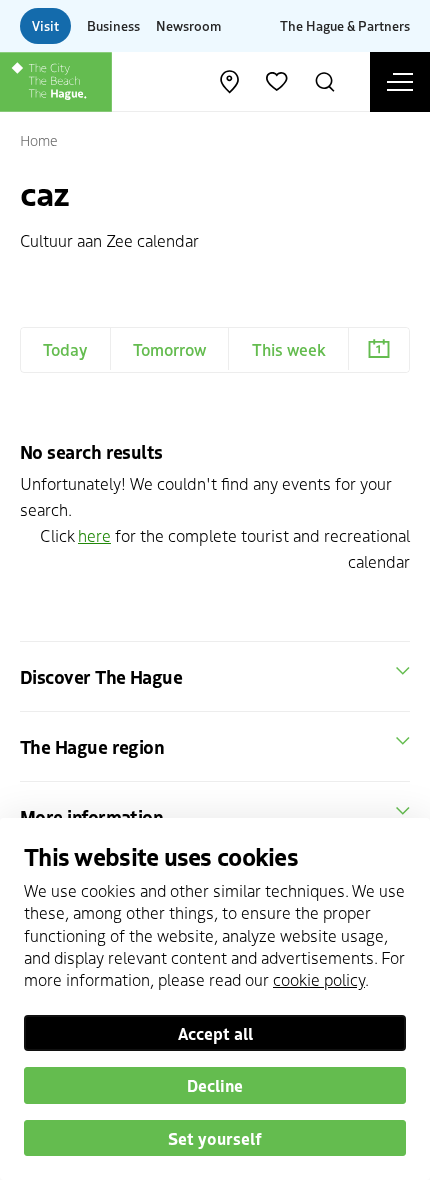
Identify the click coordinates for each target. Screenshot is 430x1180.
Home (39, 140)
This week (289, 349)
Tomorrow (169, 349)
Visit (45, 25)
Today (65, 349)
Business (113, 25)
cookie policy (319, 979)
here (94, 535)
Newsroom (188, 25)
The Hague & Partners (345, 25)
